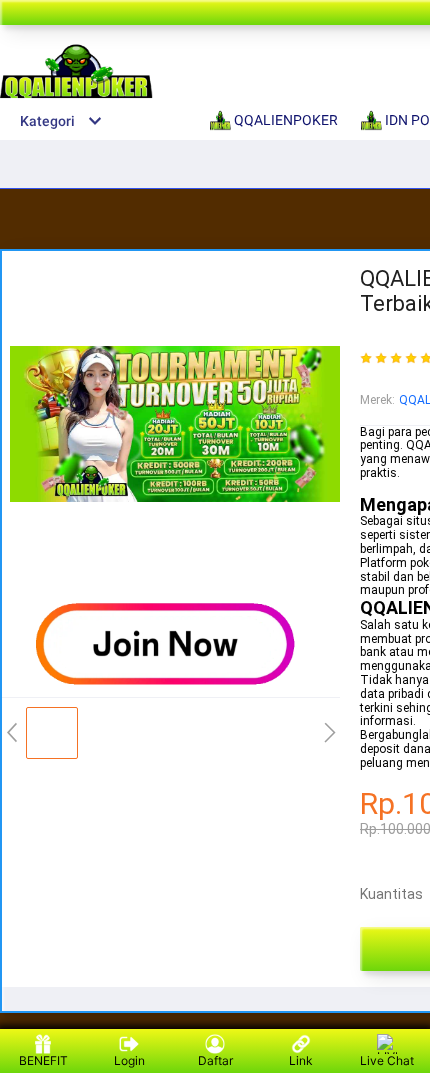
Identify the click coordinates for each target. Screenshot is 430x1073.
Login (129, 1060)
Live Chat (387, 1060)
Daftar (215, 1060)
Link (301, 1060)
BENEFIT (43, 1060)
